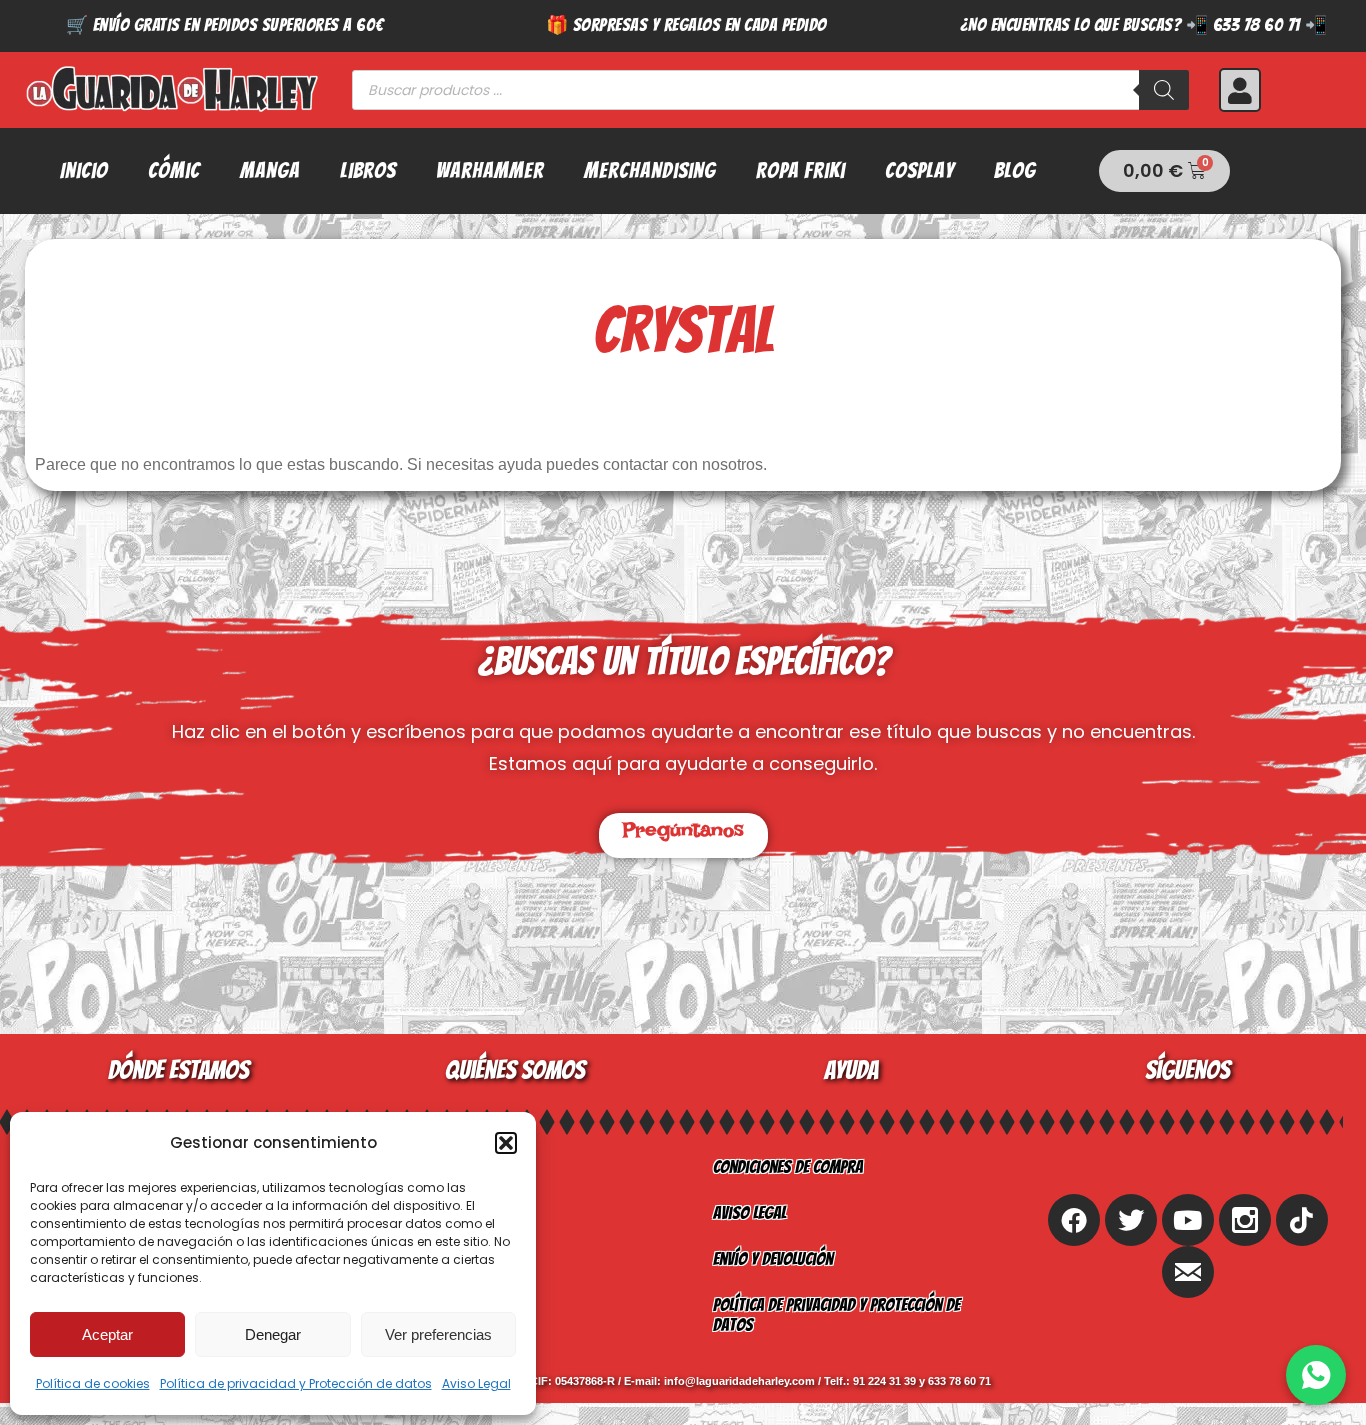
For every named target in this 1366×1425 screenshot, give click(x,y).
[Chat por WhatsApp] (1316, 1375)
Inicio (84, 170)
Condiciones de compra (788, 1166)
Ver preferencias (438, 1334)
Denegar (273, 1334)
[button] (506, 1143)
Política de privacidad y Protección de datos (296, 1383)
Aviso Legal (476, 1383)
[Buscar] (1164, 90)
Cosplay (919, 170)
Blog (1015, 170)
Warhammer (490, 170)
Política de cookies (93, 1383)
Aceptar (107, 1334)
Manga (270, 170)
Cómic (174, 170)
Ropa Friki (800, 170)
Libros (368, 170)
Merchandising (650, 170)
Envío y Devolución (773, 1258)
